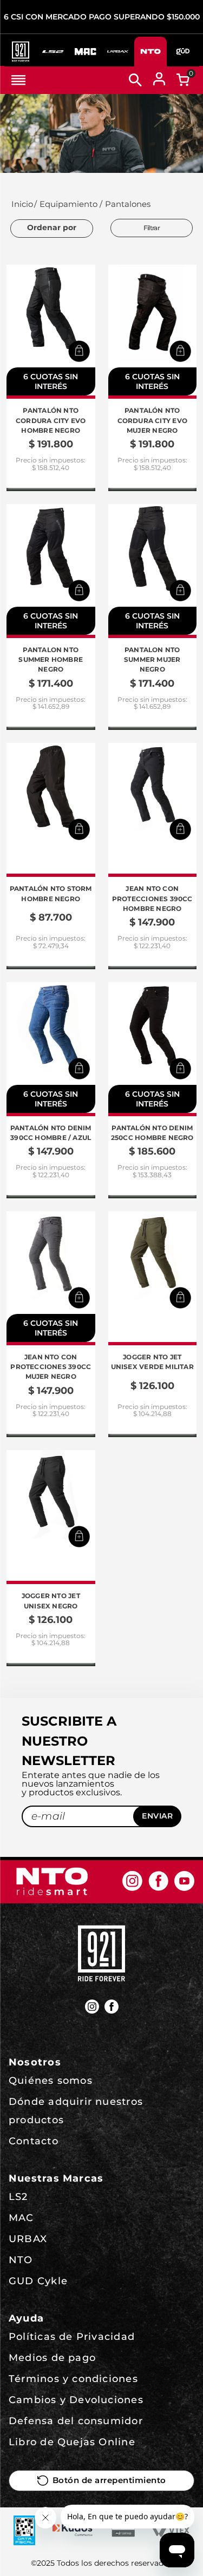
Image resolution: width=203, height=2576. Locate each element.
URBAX (28, 2239)
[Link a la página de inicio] (21, 204)
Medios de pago (52, 2358)
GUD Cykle (38, 2281)
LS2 (18, 2197)
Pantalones (128, 204)
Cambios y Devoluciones (76, 2400)
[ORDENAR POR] (52, 229)
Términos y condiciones (73, 2379)
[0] (183, 80)
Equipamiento (68, 204)
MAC (21, 2218)
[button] (79, 351)
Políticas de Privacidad (72, 2337)
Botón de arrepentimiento (109, 2480)
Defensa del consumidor (76, 2421)
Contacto (34, 2141)
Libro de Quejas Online (72, 2442)
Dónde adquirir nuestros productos (76, 2111)
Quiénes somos (51, 2081)
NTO (21, 2260)
